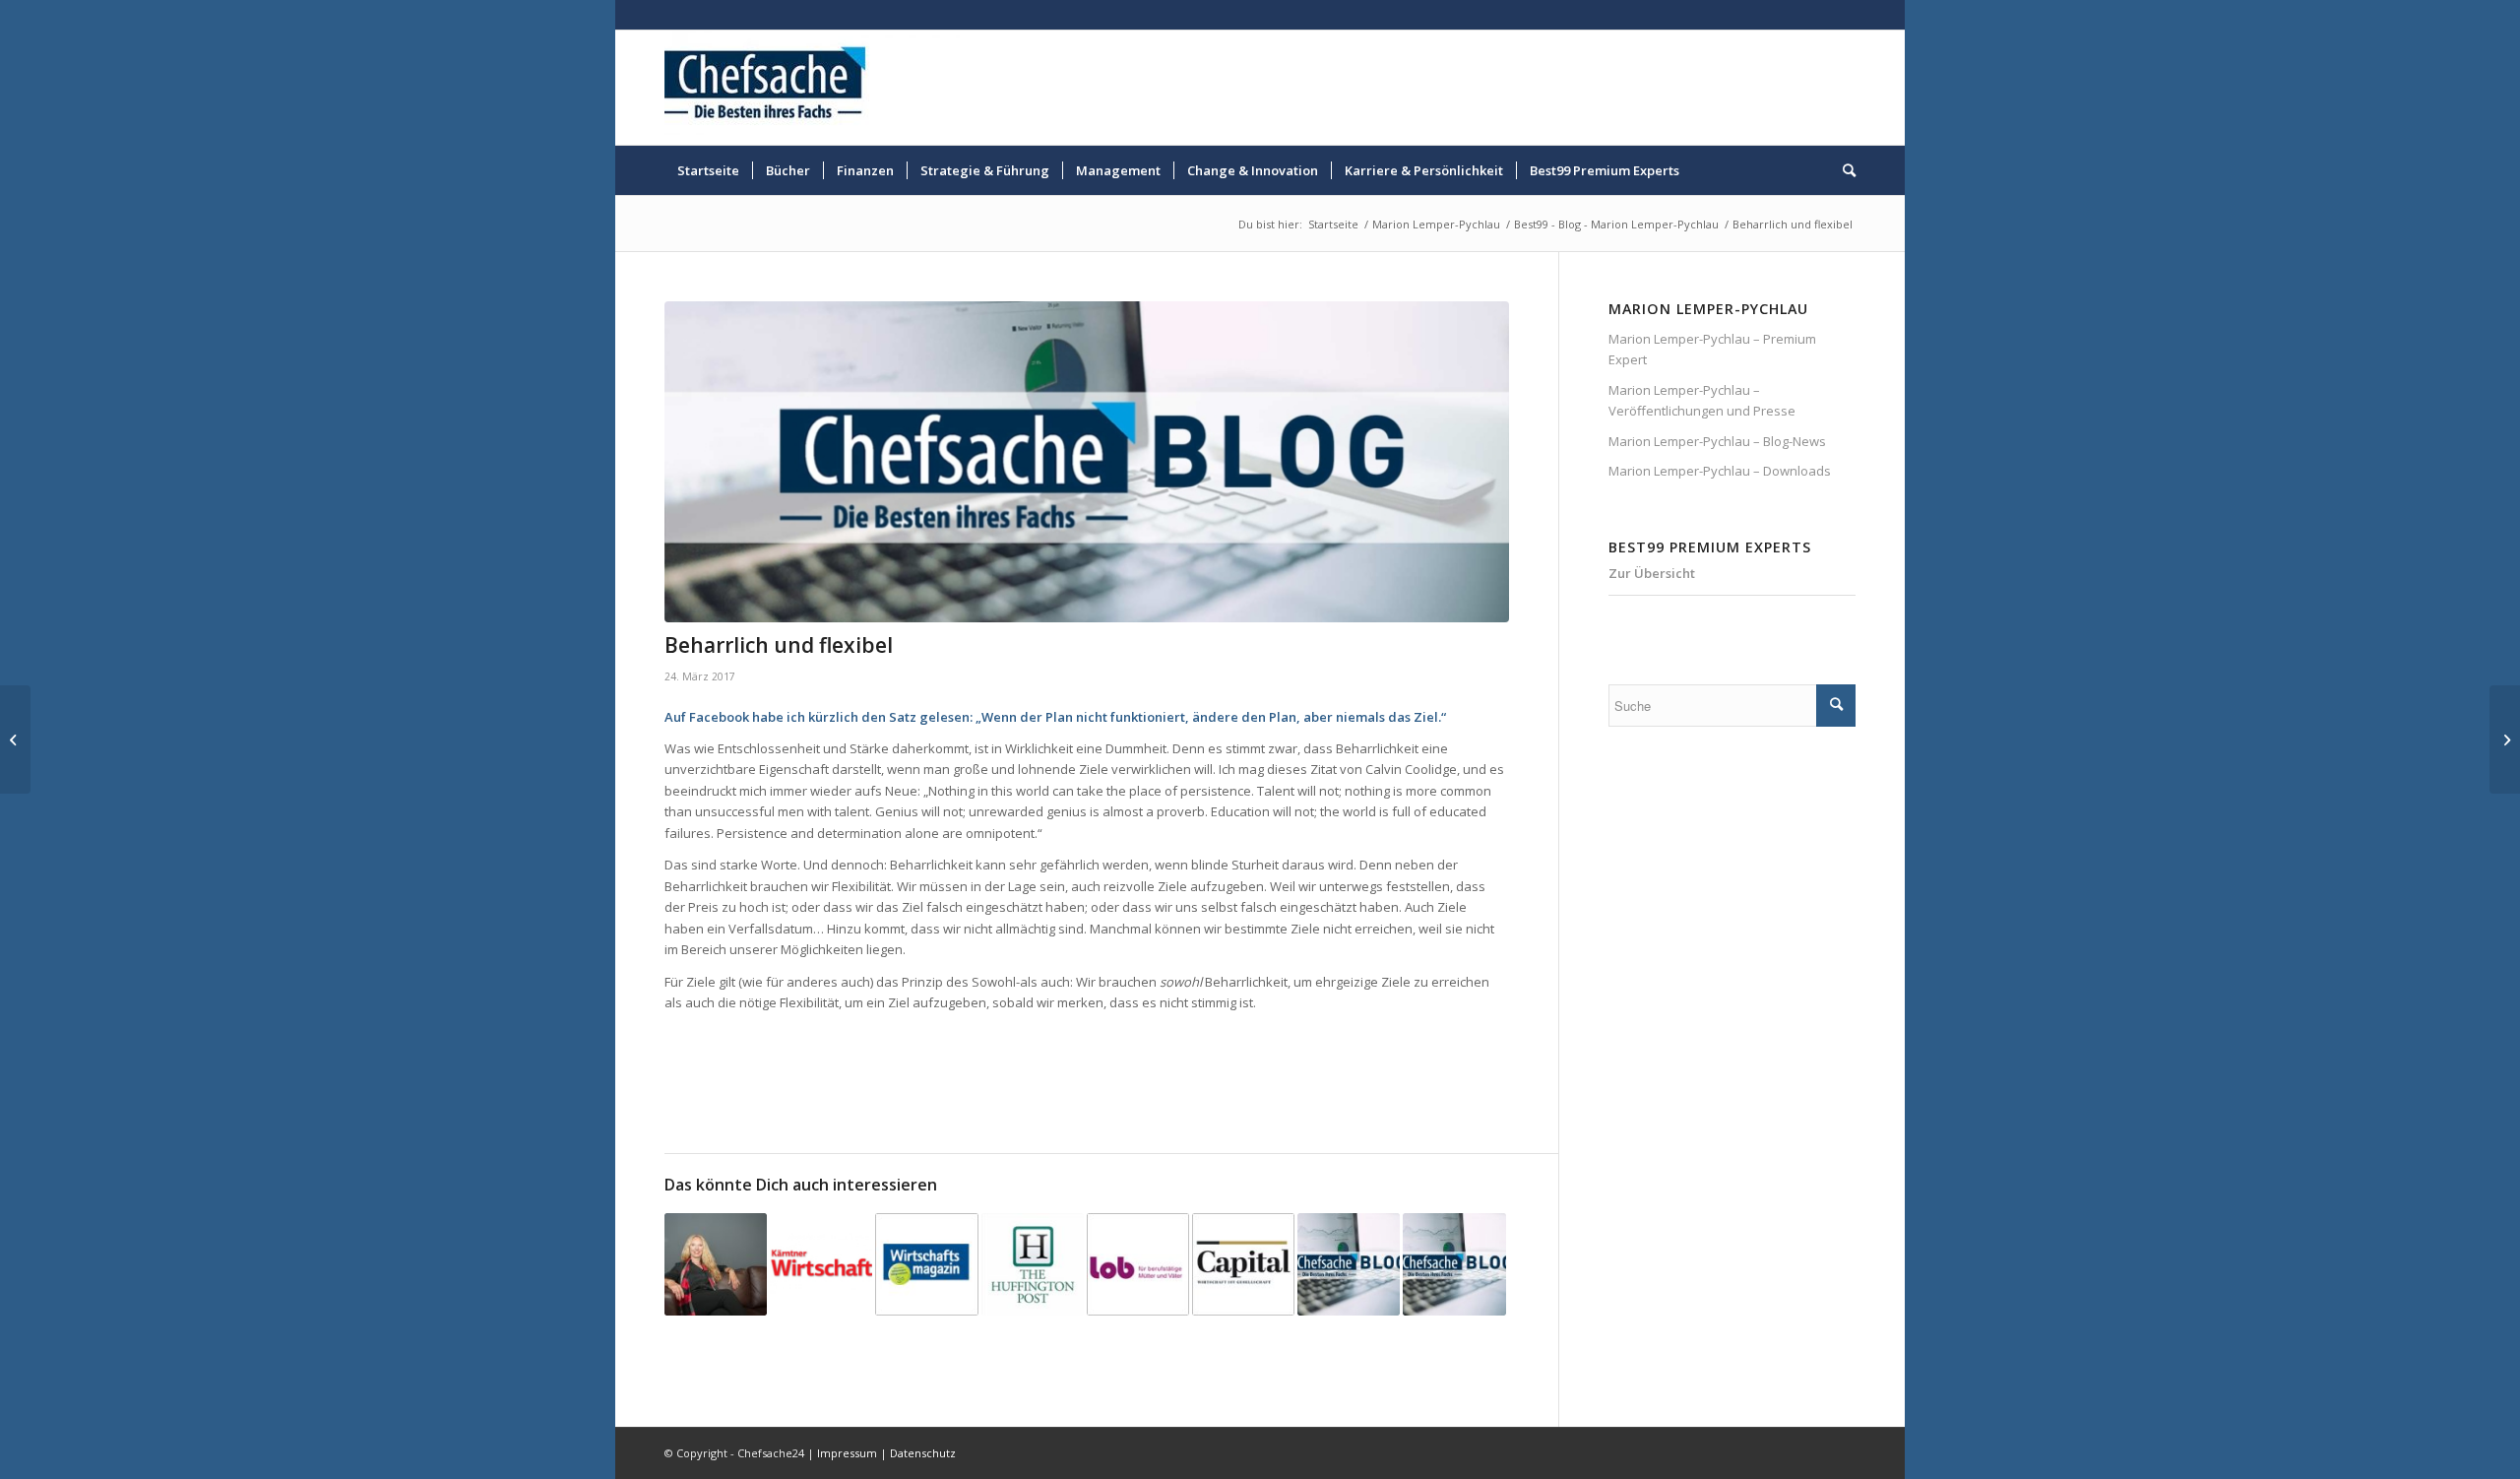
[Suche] (1843, 170)
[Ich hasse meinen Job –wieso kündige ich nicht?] (2505, 739)
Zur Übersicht (1652, 573)
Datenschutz (923, 1453)
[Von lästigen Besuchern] (1349, 1264)
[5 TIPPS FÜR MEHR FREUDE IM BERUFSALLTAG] (1243, 1264)
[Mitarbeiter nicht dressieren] (926, 1264)
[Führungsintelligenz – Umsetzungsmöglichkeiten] (15, 739)
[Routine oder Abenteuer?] (1454, 1264)
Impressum (847, 1453)
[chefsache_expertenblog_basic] (1087, 462)
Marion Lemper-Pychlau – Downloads (1720, 471)
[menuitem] (708, 170)
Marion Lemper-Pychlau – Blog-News (1717, 441)
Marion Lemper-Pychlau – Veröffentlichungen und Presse (1702, 400)
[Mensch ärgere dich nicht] (1033, 1264)
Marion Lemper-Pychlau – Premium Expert (1712, 349)
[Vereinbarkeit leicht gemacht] (1138, 1264)
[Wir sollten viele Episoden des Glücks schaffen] (821, 1264)
